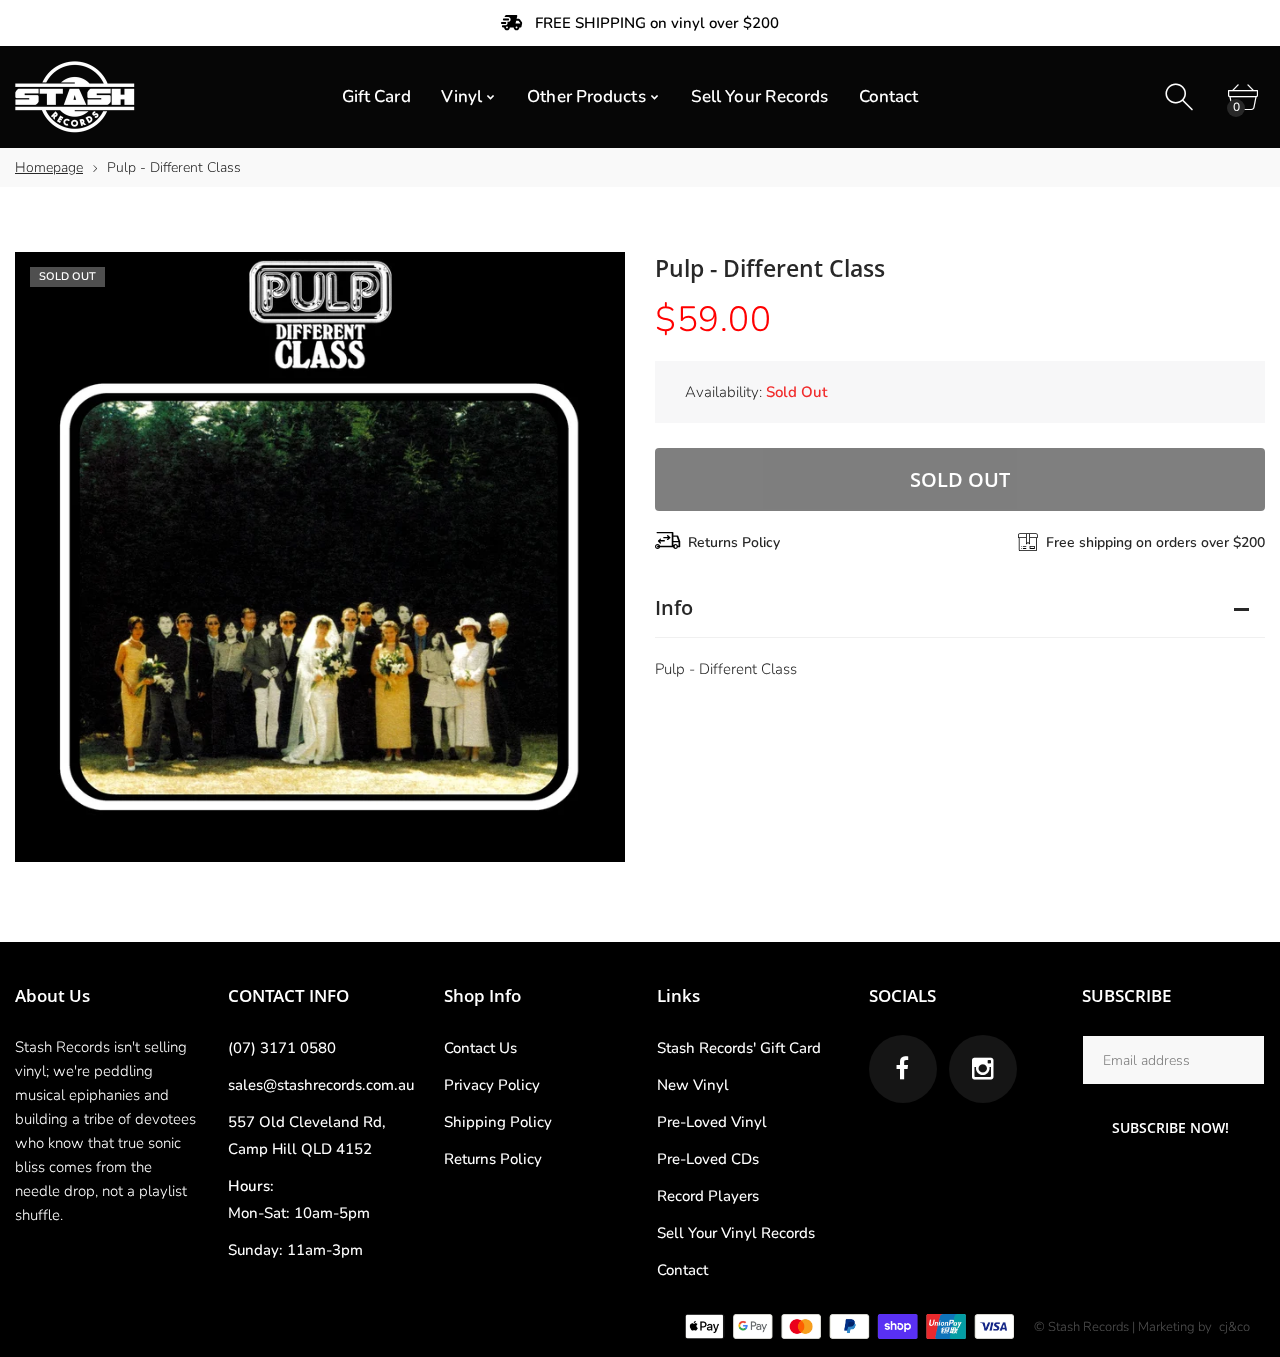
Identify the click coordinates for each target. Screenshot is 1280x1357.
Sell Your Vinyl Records (736, 1233)
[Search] (1181, 97)
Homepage (49, 167)
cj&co (1234, 1327)
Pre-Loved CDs (708, 1159)
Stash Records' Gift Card (739, 1048)
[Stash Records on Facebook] (903, 1069)
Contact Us (480, 1048)
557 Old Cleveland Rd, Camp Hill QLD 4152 (307, 1135)
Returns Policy (734, 542)
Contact (682, 1270)
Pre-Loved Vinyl (712, 1122)
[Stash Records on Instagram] (983, 1069)
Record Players (708, 1196)
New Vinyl (693, 1085)
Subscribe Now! (1170, 1127)
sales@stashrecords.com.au (321, 1085)
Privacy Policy (492, 1085)
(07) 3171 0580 (282, 1048)
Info (674, 607)
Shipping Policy (498, 1122)
